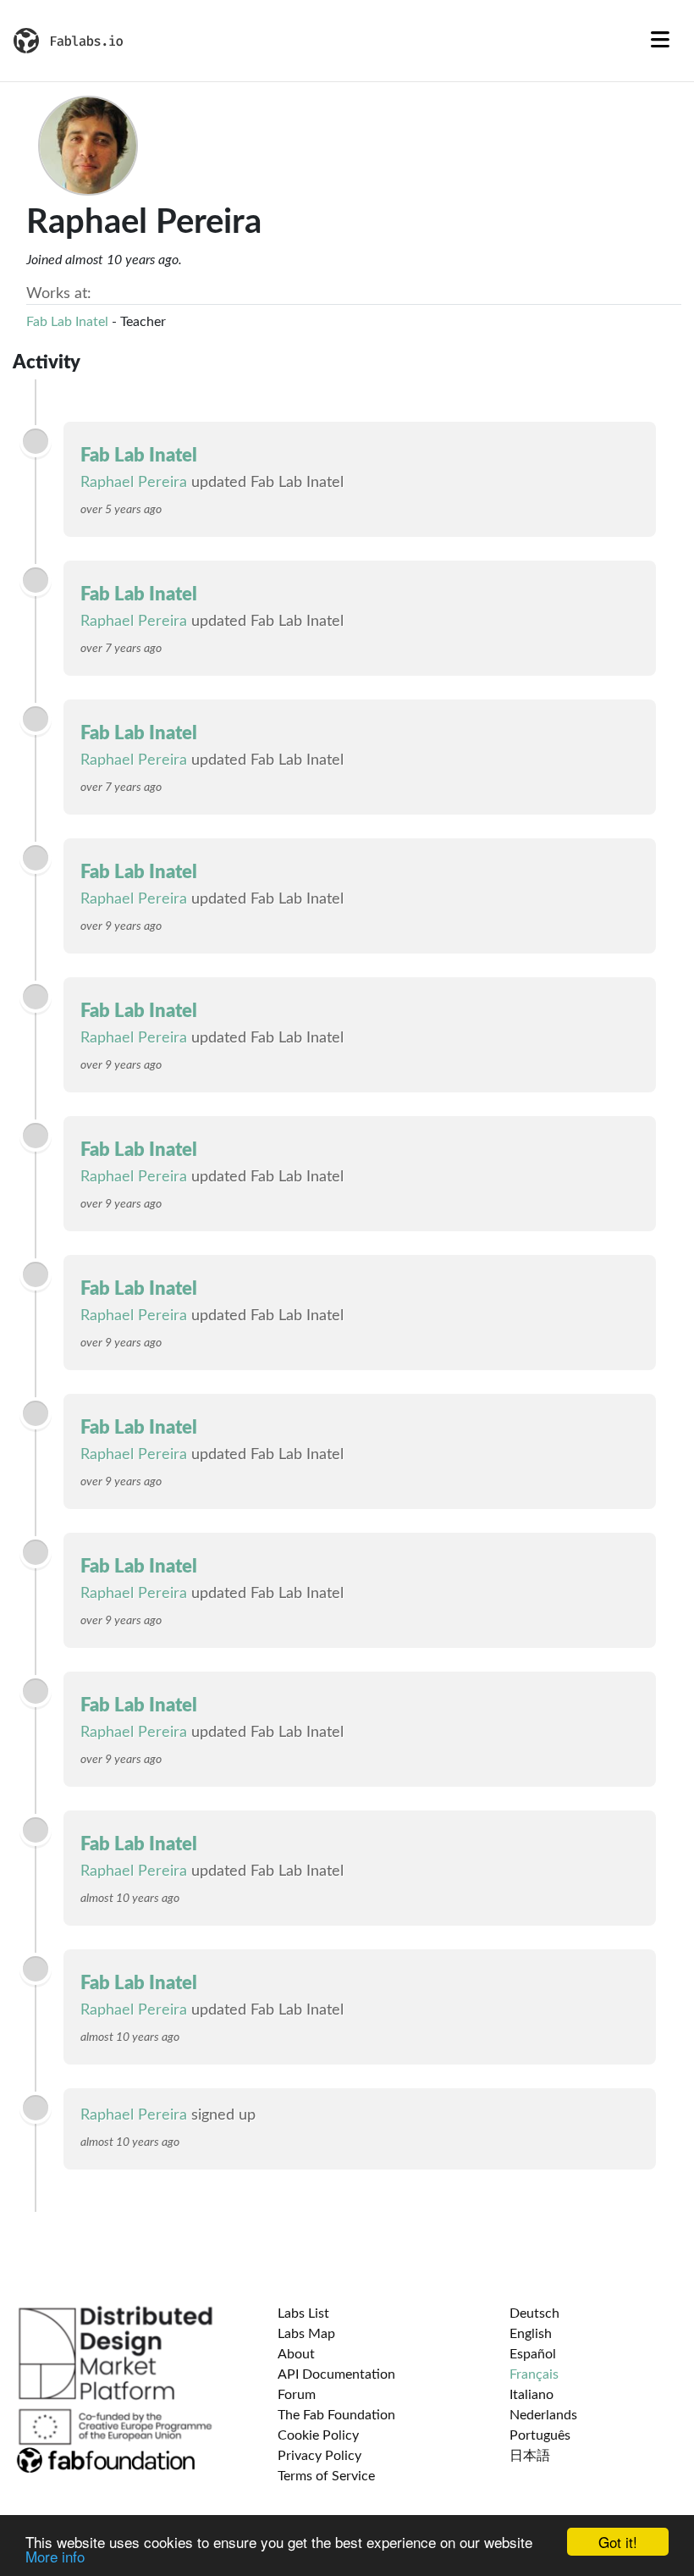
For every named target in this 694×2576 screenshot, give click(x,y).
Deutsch (534, 2313)
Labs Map (306, 2334)
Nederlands (543, 2415)
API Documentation (336, 2374)
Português (540, 2435)
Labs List (303, 2313)
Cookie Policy (318, 2435)
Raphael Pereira (134, 483)
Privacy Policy (319, 2456)
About (296, 2354)
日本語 (530, 2456)
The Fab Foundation (336, 2415)
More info (55, 2556)
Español (533, 2354)
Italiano (532, 2395)
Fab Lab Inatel (67, 322)
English (531, 2334)
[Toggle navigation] (660, 41)
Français (534, 2374)
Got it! (618, 2542)
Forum (297, 2395)
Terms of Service (326, 2476)
